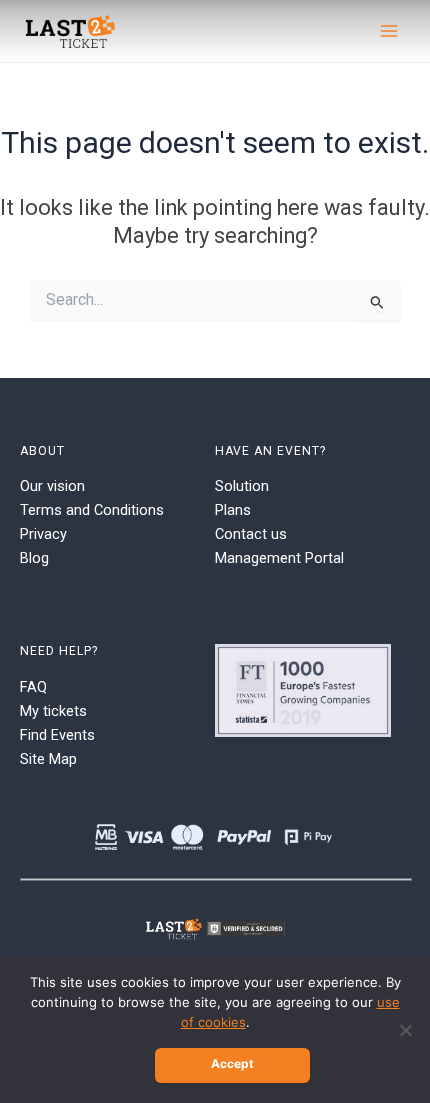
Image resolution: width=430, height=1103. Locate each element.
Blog (34, 558)
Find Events (57, 735)
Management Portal (279, 558)
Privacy (43, 534)
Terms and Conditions (92, 510)
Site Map (48, 759)
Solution (242, 486)
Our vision (52, 486)
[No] (405, 1030)
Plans (233, 510)
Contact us (251, 534)
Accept (232, 1063)
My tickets (53, 711)
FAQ (33, 687)
